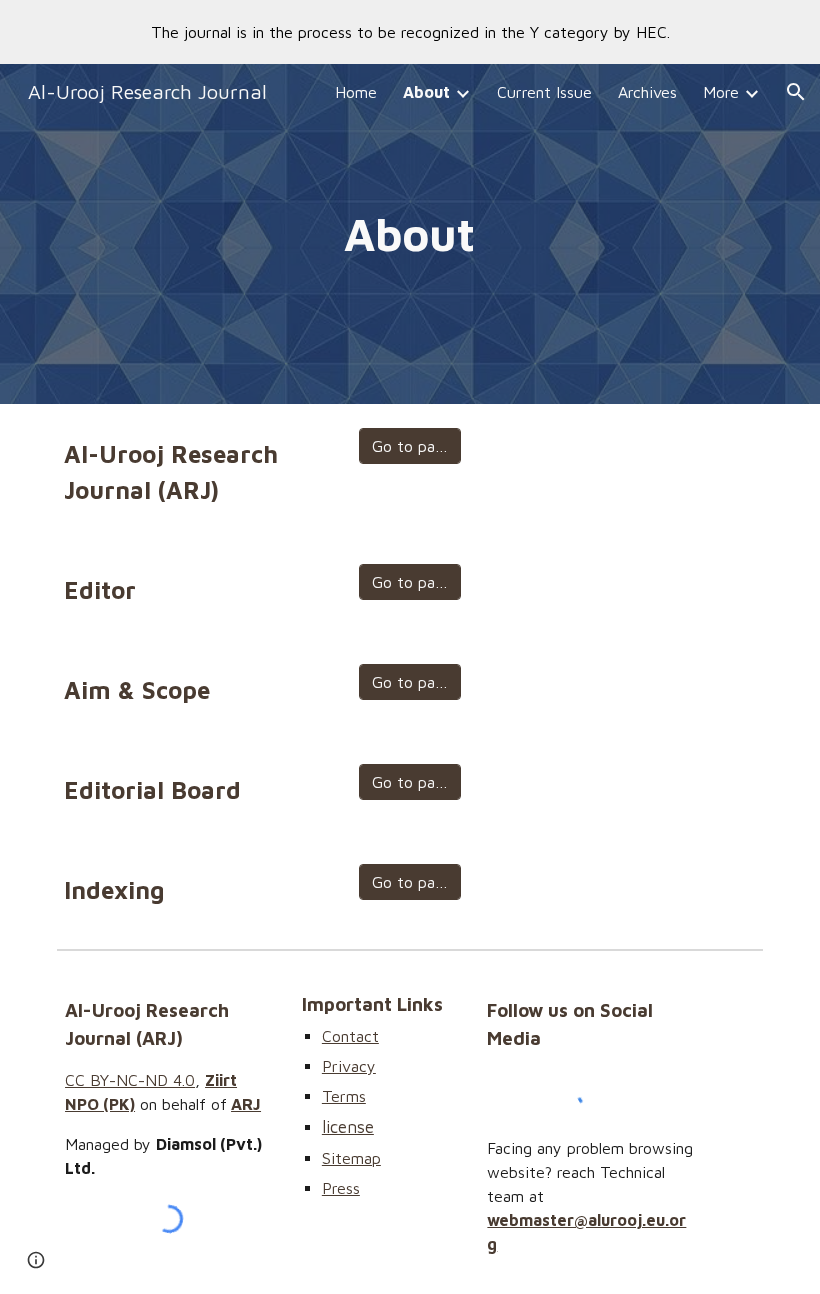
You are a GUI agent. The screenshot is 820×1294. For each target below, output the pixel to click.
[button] (796, 92)
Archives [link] (647, 92)
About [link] (426, 92)
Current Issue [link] (544, 92)
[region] (410, 32)
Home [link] (356, 92)
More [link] (721, 92)
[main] (410, 234)
